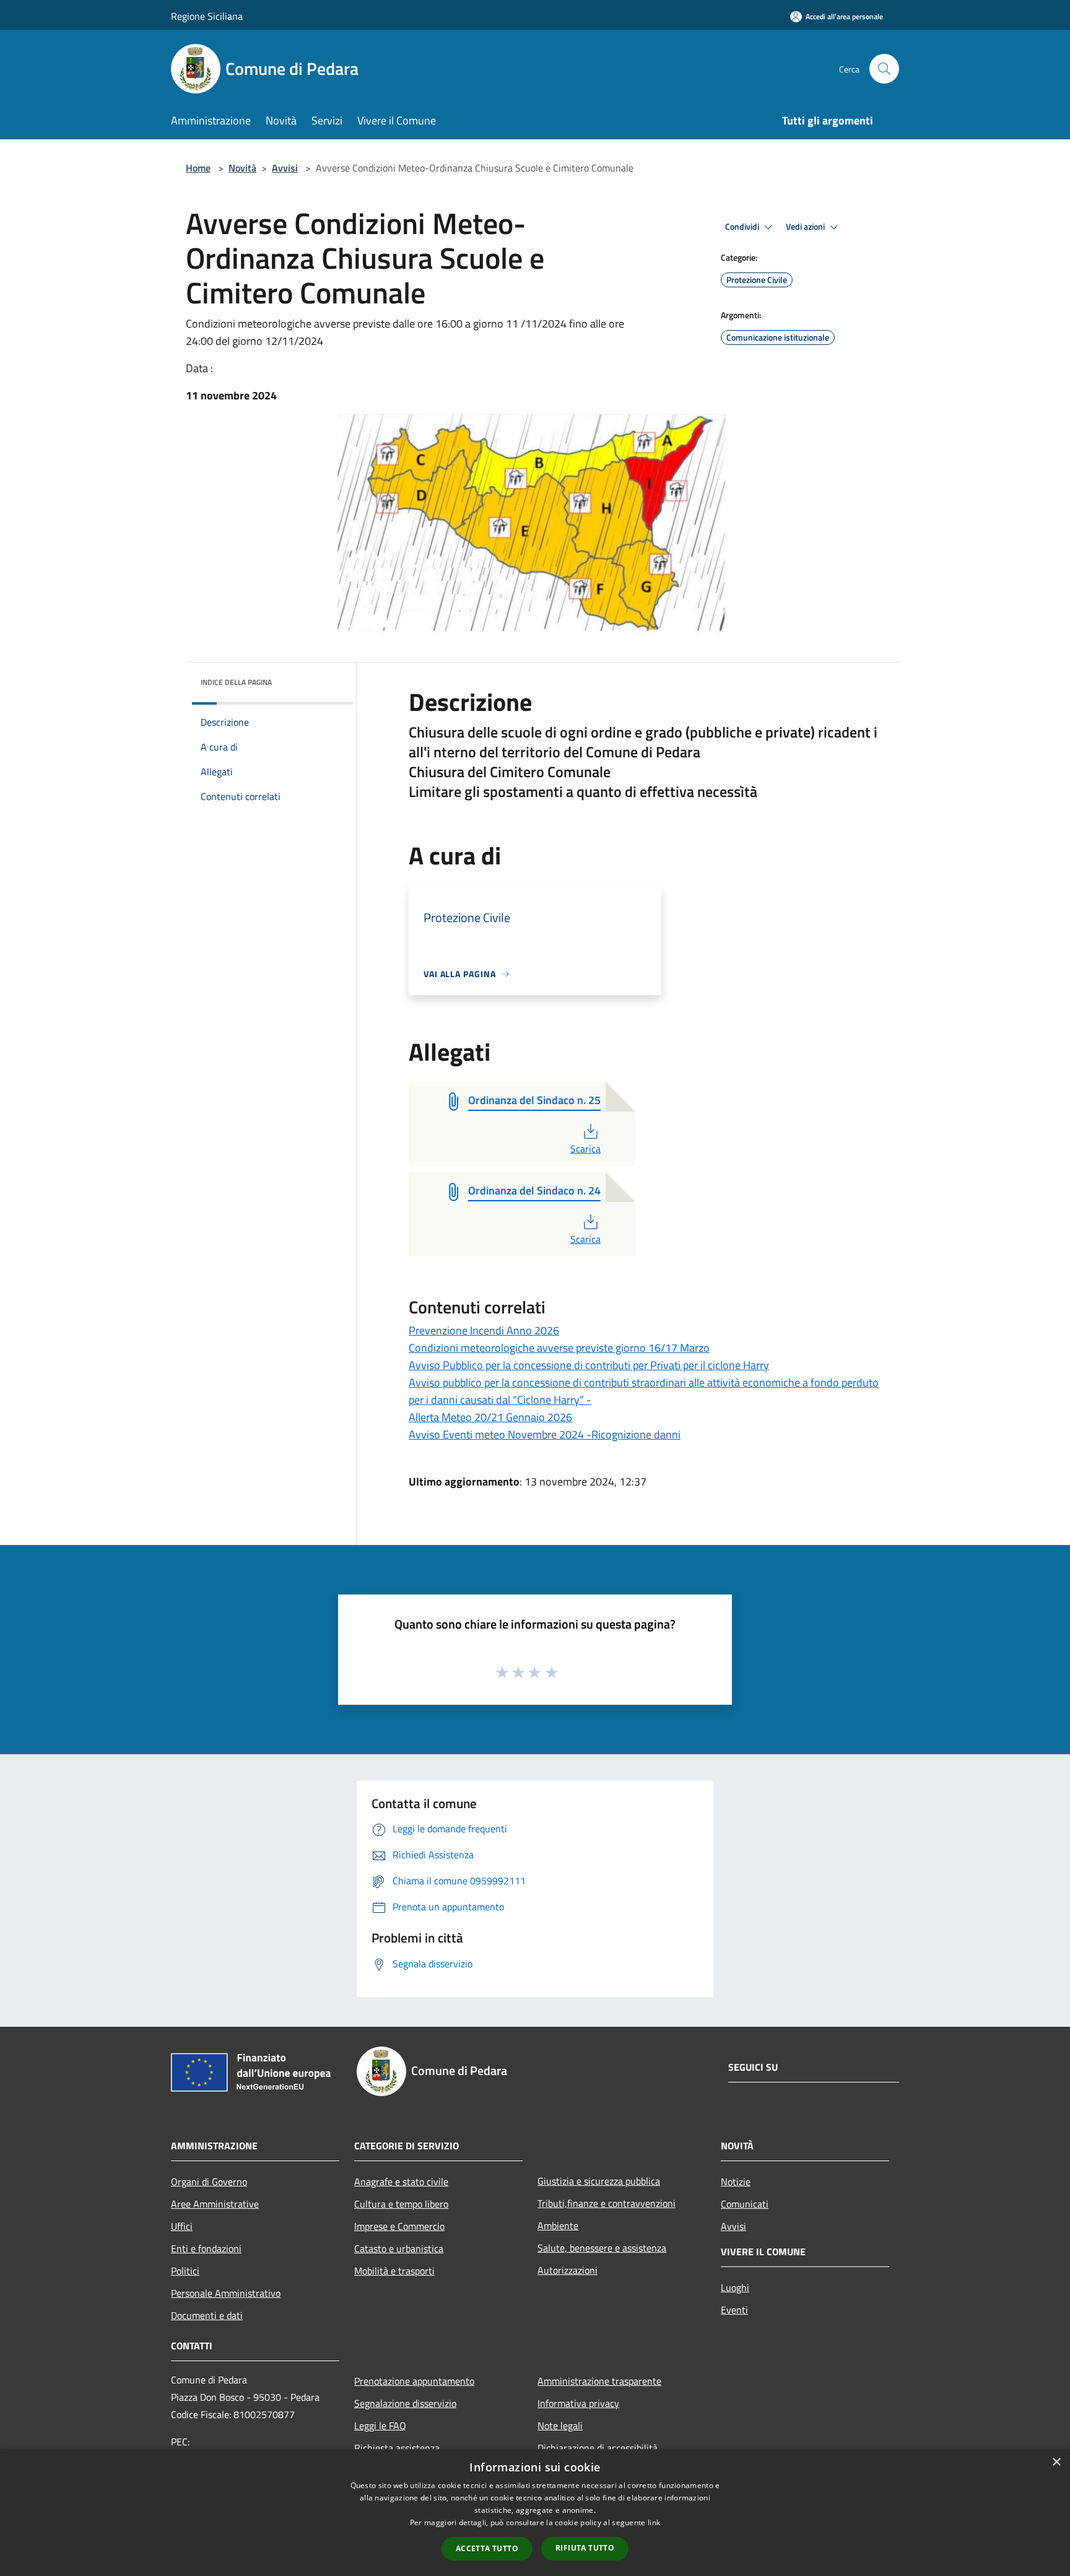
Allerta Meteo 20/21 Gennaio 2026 (490, 1417)
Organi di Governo (209, 2182)
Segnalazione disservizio (405, 2403)
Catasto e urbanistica (399, 2248)
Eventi (734, 2310)
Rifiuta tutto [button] (585, 2548)
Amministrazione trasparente (599, 2381)
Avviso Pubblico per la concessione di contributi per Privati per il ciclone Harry (589, 1365)
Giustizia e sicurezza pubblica (599, 2181)
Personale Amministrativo (226, 2293)
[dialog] (535, 2513)
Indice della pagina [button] (236, 682)
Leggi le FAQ (380, 2426)
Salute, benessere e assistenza (602, 2248)
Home (198, 168)
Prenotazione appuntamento (414, 2381)
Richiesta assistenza (397, 2448)
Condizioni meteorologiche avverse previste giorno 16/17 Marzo (559, 1348)
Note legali (560, 2426)
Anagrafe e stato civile (401, 2182)
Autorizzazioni (568, 2270)
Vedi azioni (806, 227)
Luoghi (735, 2287)
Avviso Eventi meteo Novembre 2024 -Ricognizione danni (545, 1434)
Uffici (182, 2226)
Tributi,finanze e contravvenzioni (607, 2203)
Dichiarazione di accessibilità (598, 2448)
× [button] (1056, 2462)
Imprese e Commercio (399, 2226)
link (654, 2522)
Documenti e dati (207, 2315)
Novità (242, 168)
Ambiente (558, 2226)
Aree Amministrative (215, 2204)
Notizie (736, 2182)
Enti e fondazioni (206, 2248)
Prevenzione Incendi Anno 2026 (484, 1330)
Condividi (743, 227)
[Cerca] (884, 69)
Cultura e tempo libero (401, 2204)
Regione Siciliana (207, 16)
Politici (185, 2271)
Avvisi (285, 168)
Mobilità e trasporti (394, 2271)
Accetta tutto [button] (487, 2548)
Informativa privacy (578, 2403)
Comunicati (745, 2204)
